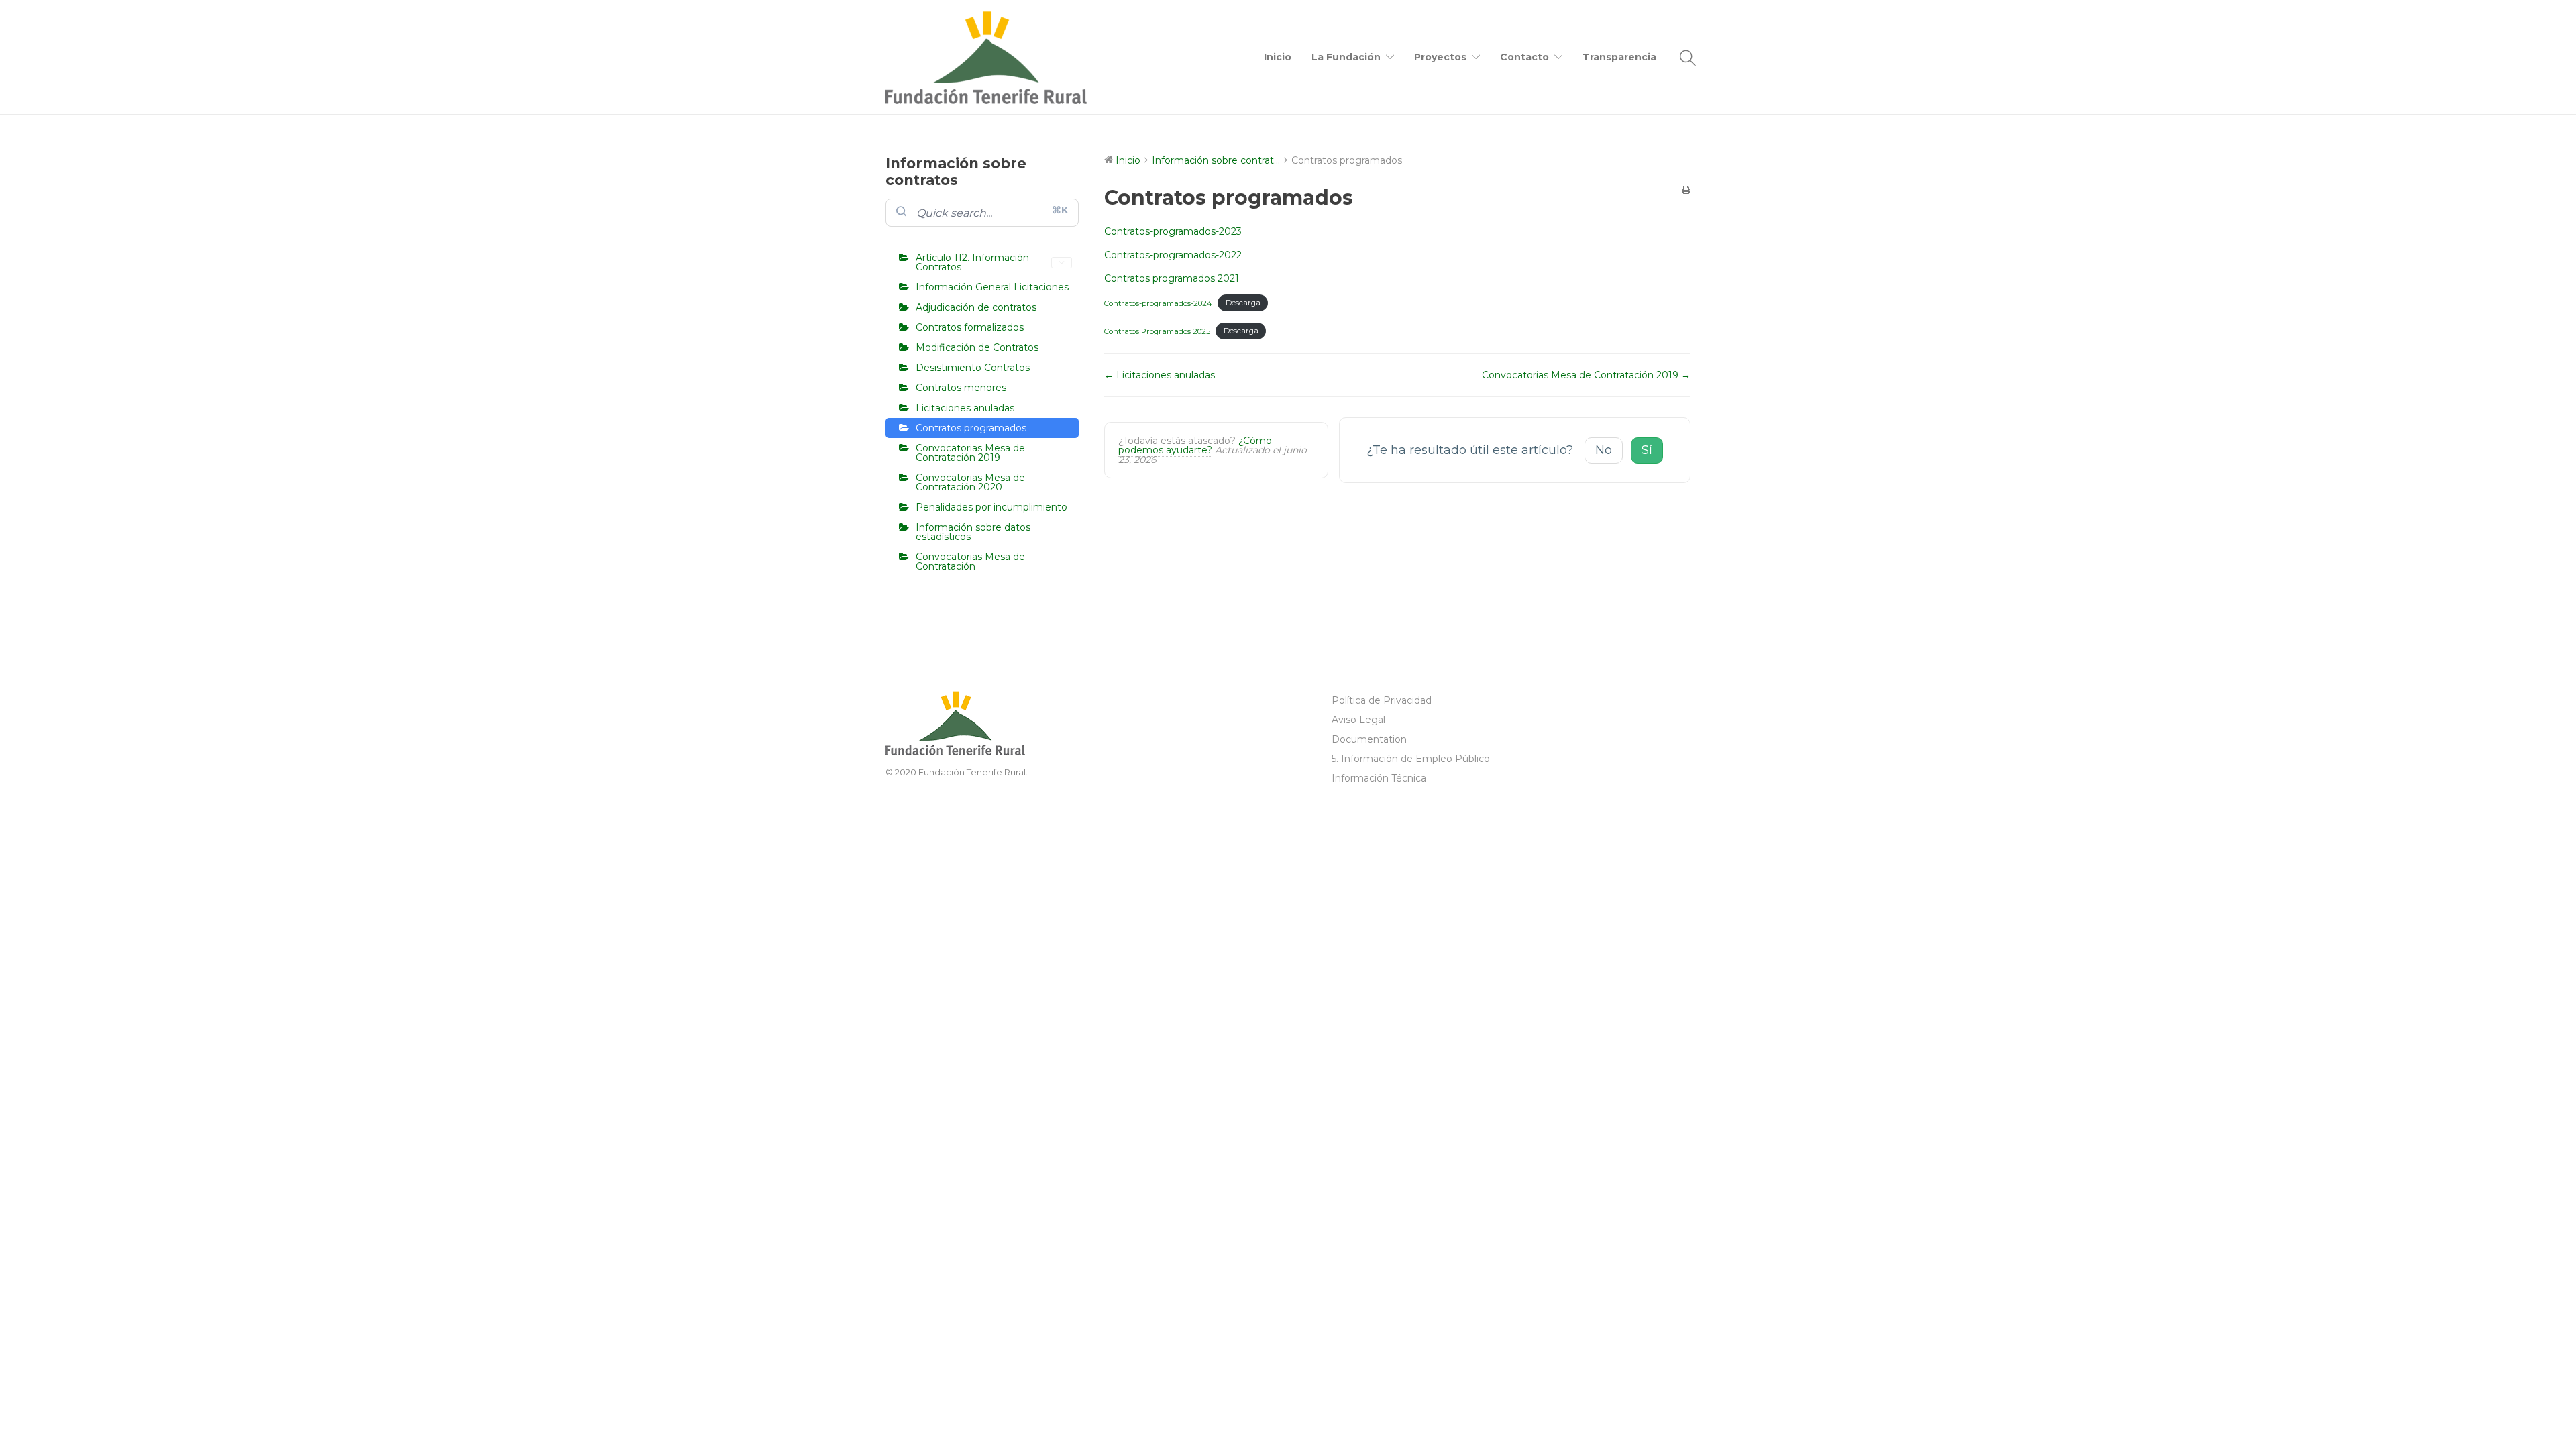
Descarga (1243, 303)
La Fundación (1346, 57)
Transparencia (1619, 57)
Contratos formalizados (970, 327)
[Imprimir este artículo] (1686, 190)
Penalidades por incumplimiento (991, 507)
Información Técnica (1379, 778)
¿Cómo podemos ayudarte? (1195, 445)
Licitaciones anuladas (965, 408)
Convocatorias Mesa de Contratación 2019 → (1586, 375)
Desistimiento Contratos (973, 368)
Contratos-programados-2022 (1173, 255)
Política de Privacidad (1382, 700)
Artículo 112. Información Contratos (972, 262)
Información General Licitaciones (992, 287)
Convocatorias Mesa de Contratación (970, 561)
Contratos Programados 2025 (1157, 331)
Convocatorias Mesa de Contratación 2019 (970, 453)
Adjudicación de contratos (976, 307)
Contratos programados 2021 (1172, 278)
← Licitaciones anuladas (1160, 375)
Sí (1647, 450)
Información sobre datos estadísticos (973, 532)
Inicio (1278, 57)
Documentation (1369, 739)
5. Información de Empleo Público (1411, 759)
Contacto (1524, 57)
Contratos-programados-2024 (1158, 303)
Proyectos (1440, 57)
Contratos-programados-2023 (1173, 231)
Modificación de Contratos (977, 347)
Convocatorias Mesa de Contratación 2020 (970, 482)
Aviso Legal (1358, 720)
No (1604, 450)
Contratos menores (961, 388)
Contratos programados (971, 428)
